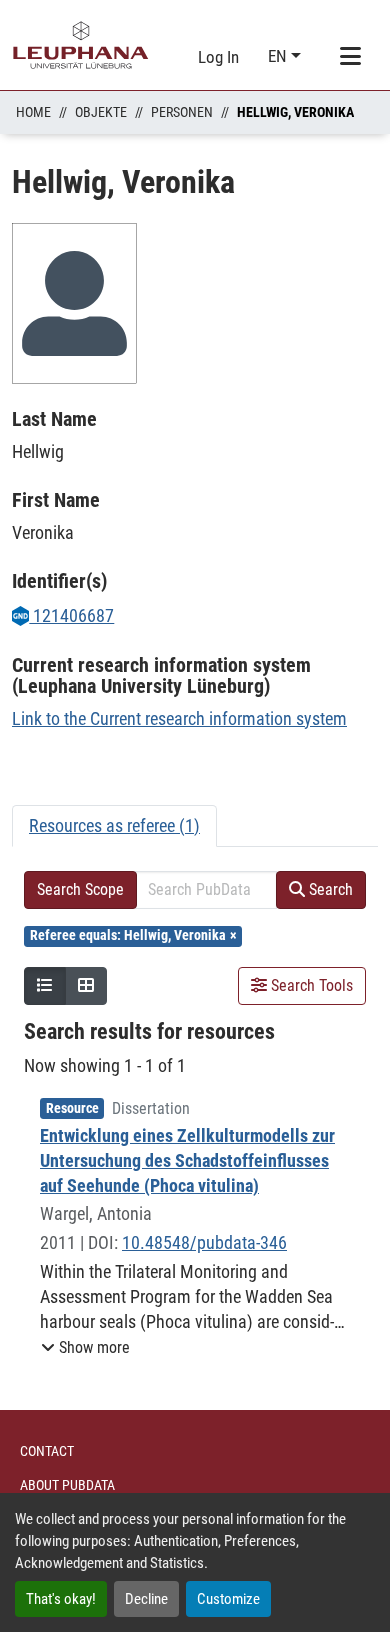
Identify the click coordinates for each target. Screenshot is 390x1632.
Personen (182, 112)
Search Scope (80, 889)
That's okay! (61, 1599)
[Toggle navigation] (350, 57)
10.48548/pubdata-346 (204, 1242)
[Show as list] (45, 986)
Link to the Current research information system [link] (179, 718)
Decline (146, 1599)
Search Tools (310, 985)
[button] (85, 1348)
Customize (228, 1599)
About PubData (67, 1485)
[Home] (81, 45)
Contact (47, 1451)
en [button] (279, 56)
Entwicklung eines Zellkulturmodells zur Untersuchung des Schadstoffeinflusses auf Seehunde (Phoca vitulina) (187, 1160)
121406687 (71, 615)
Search (329, 889)
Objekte (101, 112)
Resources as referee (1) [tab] (114, 825)
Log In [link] (218, 57)
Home (33, 112)
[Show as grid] (86, 986)
